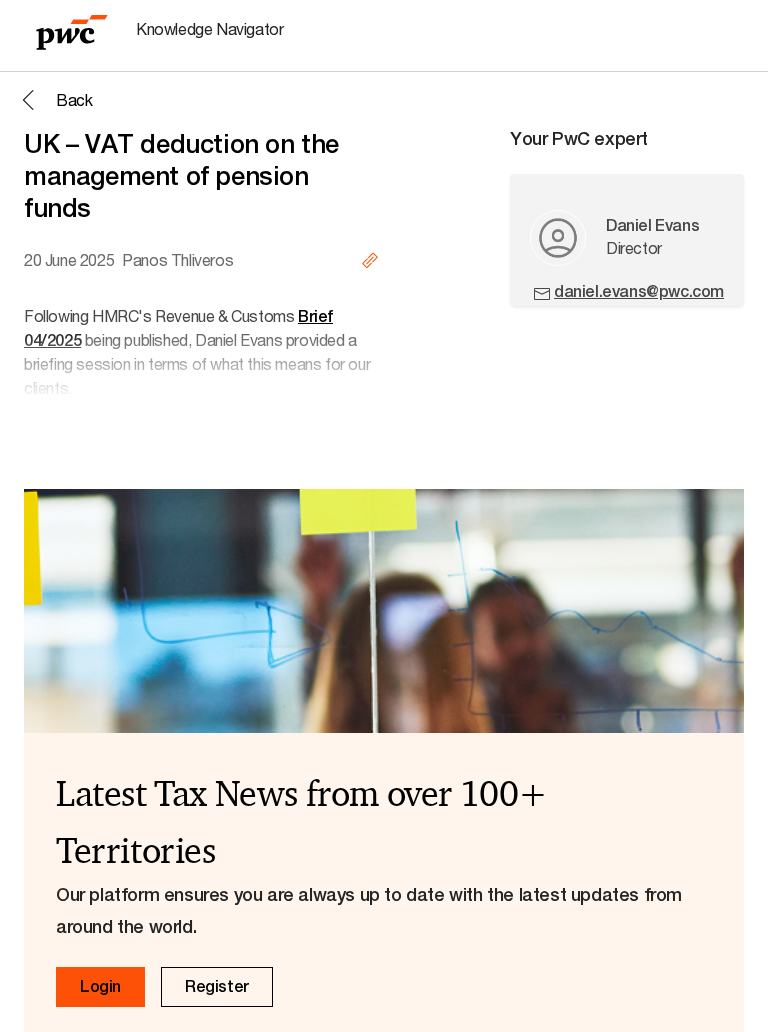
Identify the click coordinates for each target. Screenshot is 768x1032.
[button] (54, 100)
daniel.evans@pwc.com (639, 291)
